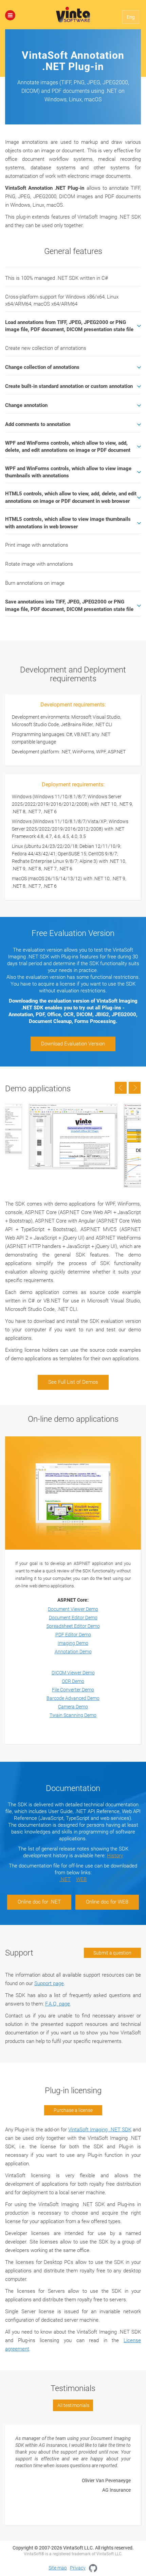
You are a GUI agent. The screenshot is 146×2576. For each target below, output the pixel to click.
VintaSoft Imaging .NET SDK (100, 2130)
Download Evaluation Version (73, 1044)
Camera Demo (73, 1707)
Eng (131, 17)
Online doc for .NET (39, 1902)
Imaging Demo (73, 1643)
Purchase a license (73, 2110)
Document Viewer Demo (73, 1609)
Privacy (78, 2568)
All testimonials (73, 2405)
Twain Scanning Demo (73, 1715)
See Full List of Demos (73, 1382)
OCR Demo (73, 1681)
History (115, 1856)
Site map (58, 2568)
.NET (65, 1879)
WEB (81, 1879)
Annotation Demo (73, 1652)
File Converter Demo (73, 1690)
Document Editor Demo (73, 1618)
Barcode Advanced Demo (73, 1698)
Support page (49, 1983)
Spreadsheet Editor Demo (73, 1626)
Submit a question (112, 1953)
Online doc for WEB (107, 1902)
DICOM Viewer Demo (73, 1673)
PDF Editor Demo (73, 1635)
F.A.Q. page (58, 2004)
